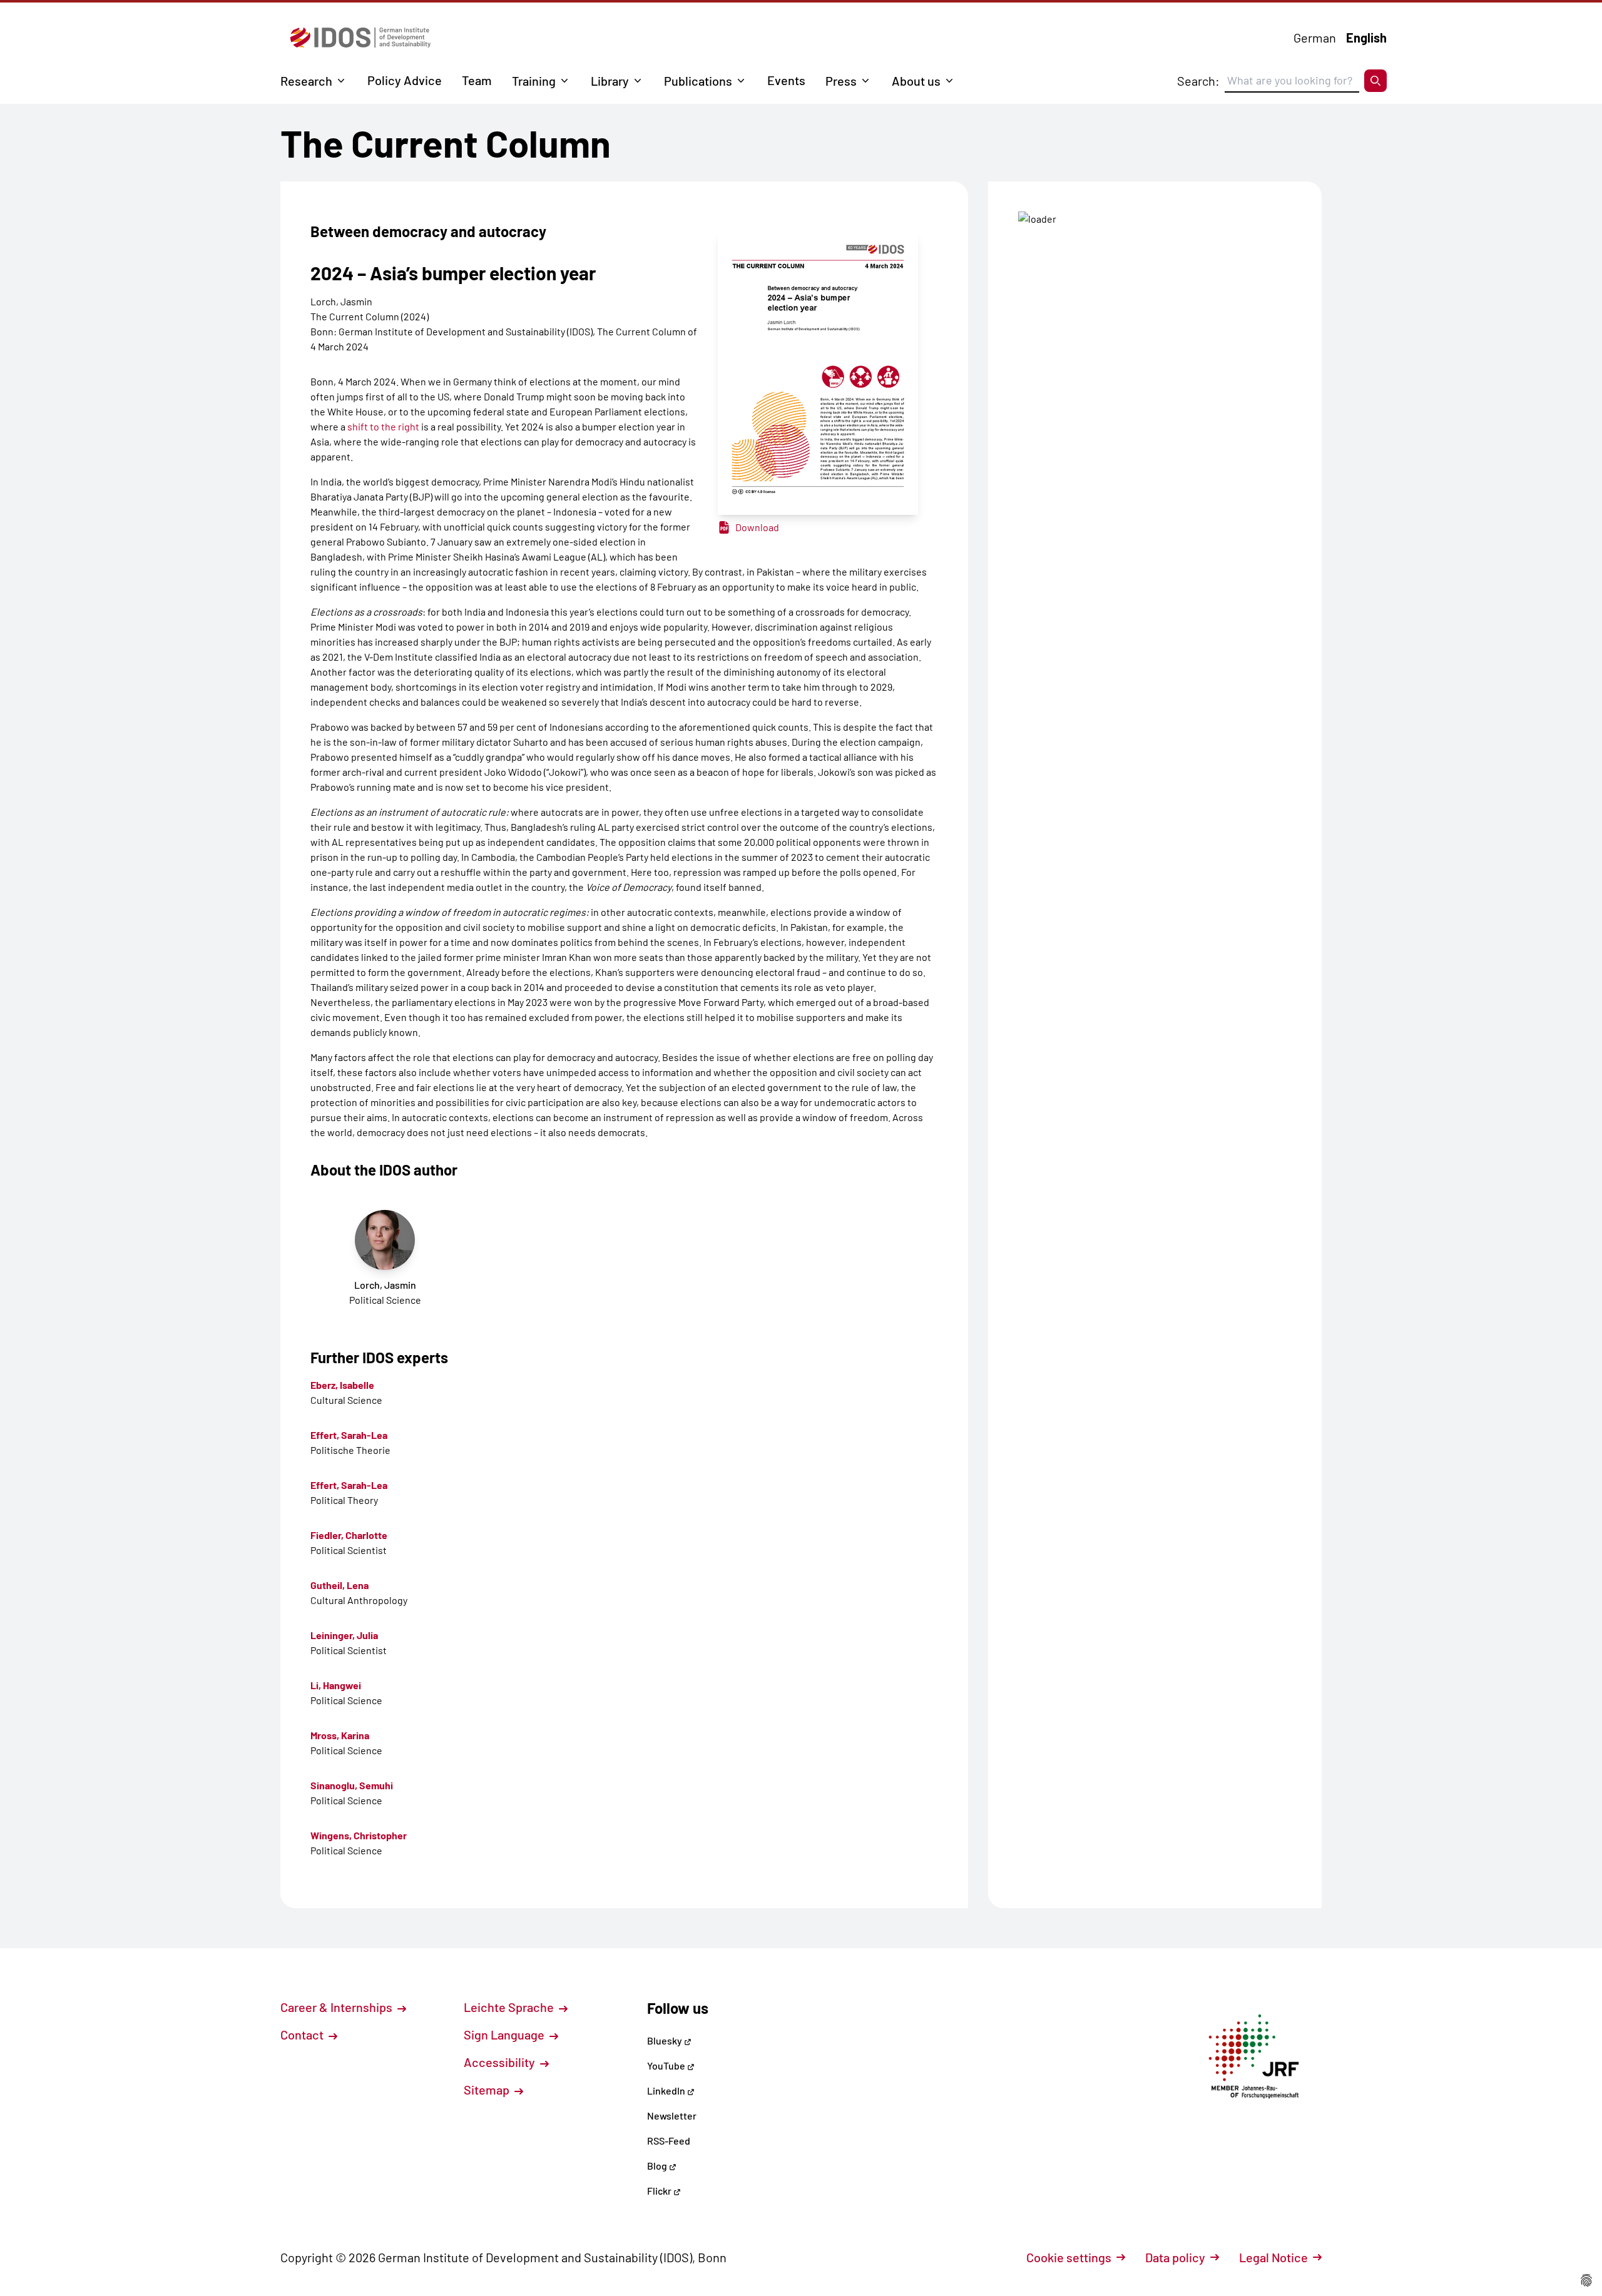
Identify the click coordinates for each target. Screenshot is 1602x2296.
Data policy (1175, 2257)
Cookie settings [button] (1069, 2257)
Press (841, 81)
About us (916, 81)
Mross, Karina (340, 1735)
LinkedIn (667, 2090)
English (1366, 38)
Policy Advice (405, 80)
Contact (303, 2034)
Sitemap (488, 2090)
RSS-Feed (669, 2141)
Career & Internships (338, 2007)
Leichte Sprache (510, 2007)
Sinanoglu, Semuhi (352, 1785)
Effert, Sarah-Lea (349, 1435)
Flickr (660, 2191)
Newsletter (672, 2116)
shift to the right (383, 426)
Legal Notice (1273, 2257)
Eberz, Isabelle (342, 1385)
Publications (698, 81)
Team (477, 80)
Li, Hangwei (336, 1685)
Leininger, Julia (344, 1635)
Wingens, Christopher (359, 1835)
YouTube (667, 2065)
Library (610, 81)
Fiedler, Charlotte (349, 1535)
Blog (658, 2166)
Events (786, 80)
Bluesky (666, 2040)
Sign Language (505, 2034)
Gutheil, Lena (339, 1585)
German (1315, 38)
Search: (1198, 81)
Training (534, 81)
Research (306, 81)
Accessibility (501, 2062)
